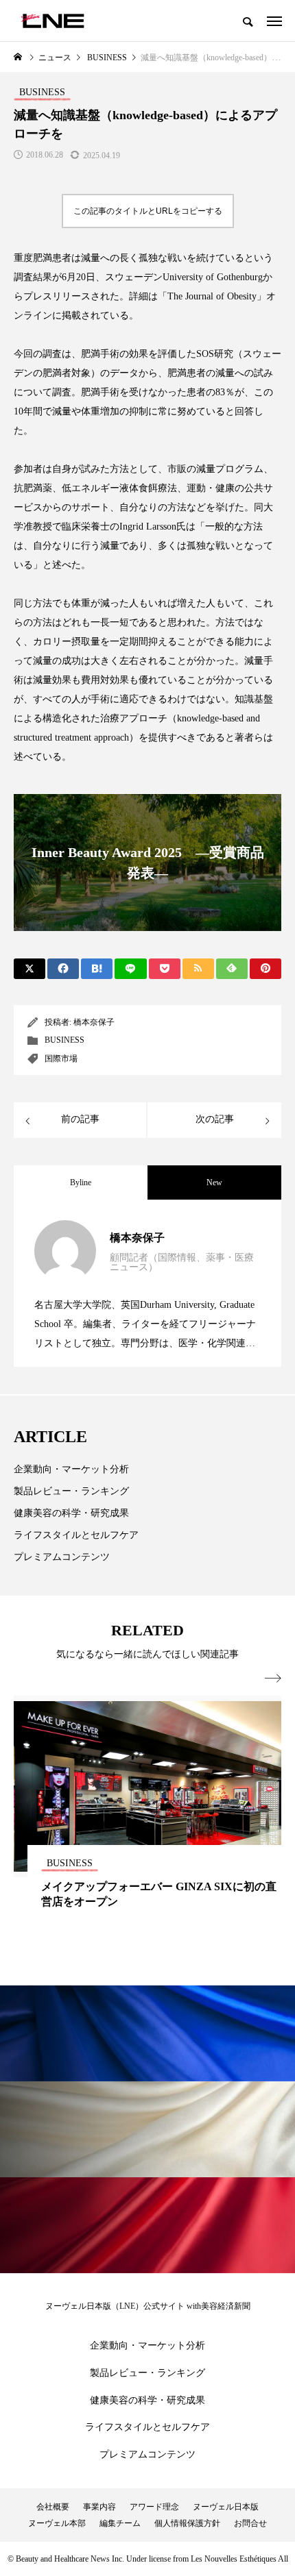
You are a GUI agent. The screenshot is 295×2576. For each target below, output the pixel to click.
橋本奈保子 (94, 1022)
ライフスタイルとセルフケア (76, 1535)
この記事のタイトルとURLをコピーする (148, 211)
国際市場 (61, 1058)
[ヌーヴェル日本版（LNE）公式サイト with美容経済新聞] (52, 21)
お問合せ (250, 2523)
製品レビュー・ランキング (71, 1491)
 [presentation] (273, 1679)
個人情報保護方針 (187, 2523)
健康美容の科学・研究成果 (71, 1513)
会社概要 (53, 2507)
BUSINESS (64, 1040)
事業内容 (99, 2507)
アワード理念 (154, 2507)
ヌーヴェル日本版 (226, 2507)
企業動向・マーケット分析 (71, 1469)
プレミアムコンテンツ (62, 1557)
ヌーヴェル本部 (57, 2523)
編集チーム (120, 2523)
